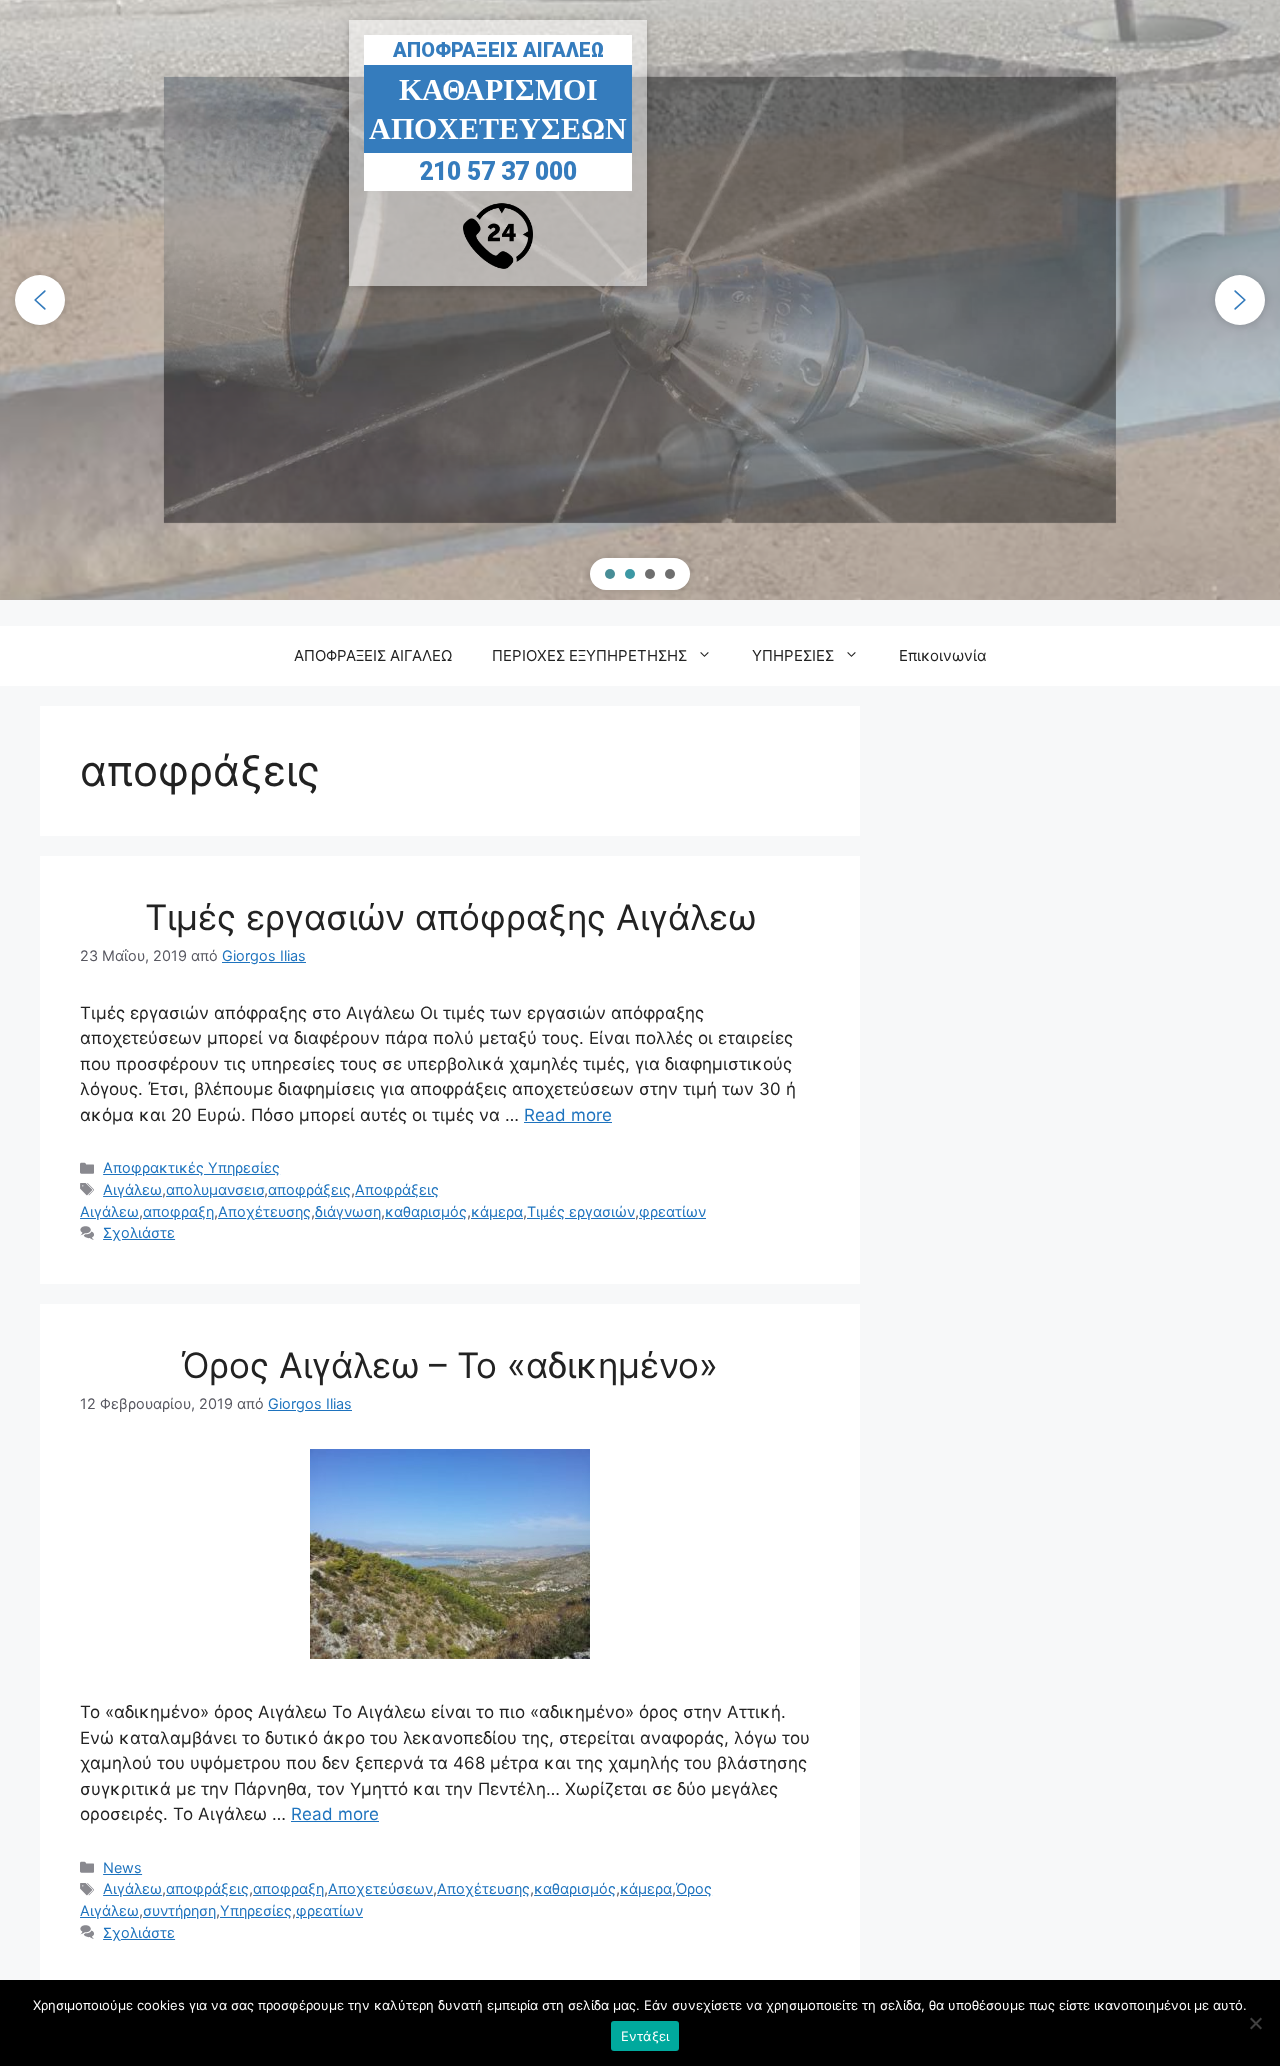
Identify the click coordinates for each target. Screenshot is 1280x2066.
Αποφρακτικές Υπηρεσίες (191, 1167)
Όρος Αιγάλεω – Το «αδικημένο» (450, 1365)
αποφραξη (178, 1211)
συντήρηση (179, 1910)
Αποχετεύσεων (380, 1888)
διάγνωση (348, 1211)
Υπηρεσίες (256, 1910)
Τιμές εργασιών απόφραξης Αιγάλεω (450, 917)
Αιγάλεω (132, 1189)
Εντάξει (645, 2036)
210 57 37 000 (640, 181)
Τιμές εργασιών (581, 1211)
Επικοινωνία (943, 655)
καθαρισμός (426, 1211)
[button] (40, 300)
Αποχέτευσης (264, 1211)
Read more (568, 1115)
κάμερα (497, 1211)
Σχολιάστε (139, 1232)
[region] (640, 300)
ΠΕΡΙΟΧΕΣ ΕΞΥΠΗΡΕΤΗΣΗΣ (589, 655)
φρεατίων (672, 1211)
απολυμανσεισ (215, 1189)
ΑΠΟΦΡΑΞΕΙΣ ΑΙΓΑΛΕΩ (373, 655)
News (122, 1867)
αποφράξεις (309, 1189)
